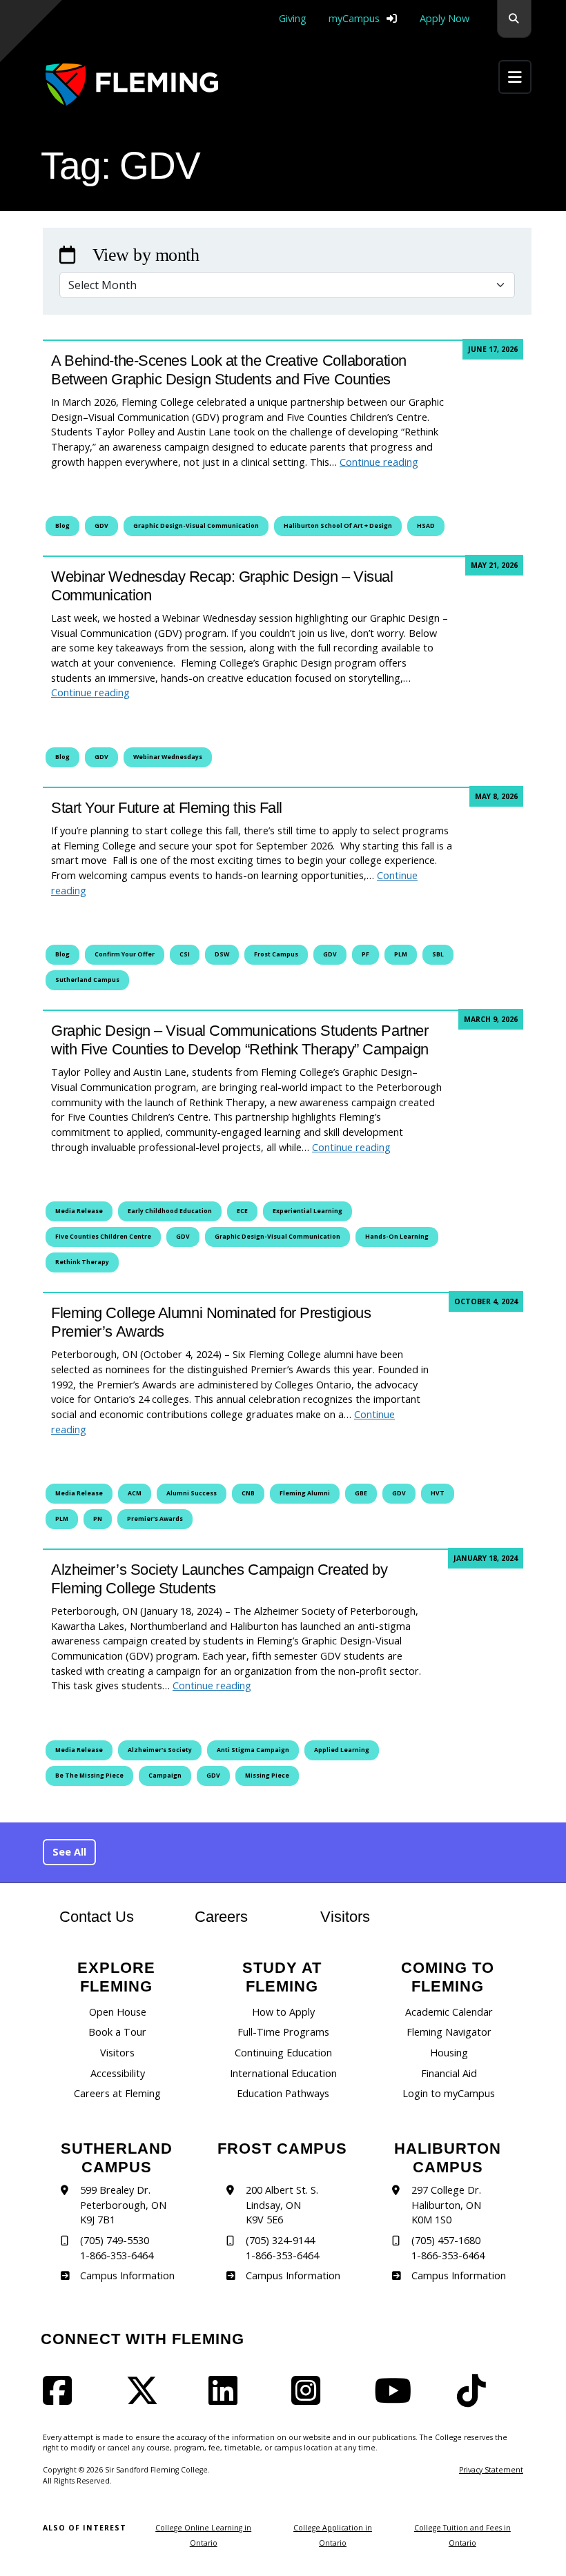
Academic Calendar (449, 2012)
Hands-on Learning (397, 1237)
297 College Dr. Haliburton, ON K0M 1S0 (446, 2205)
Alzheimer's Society (160, 1750)
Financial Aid (449, 2073)
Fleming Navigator (449, 2032)
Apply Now (445, 18)
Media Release (79, 1211)
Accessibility (118, 2073)
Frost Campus (276, 954)
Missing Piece (267, 1776)
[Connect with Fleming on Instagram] (310, 2399)
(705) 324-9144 (280, 2240)
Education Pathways (283, 2093)
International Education (283, 2073)
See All (69, 1852)
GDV (101, 526)
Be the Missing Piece (89, 1776)
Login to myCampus (449, 2093)
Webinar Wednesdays (168, 757)
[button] (514, 19)
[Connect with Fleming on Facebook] (61, 2399)
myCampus (354, 18)
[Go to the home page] (132, 85)
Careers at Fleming (117, 2093)
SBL (438, 954)
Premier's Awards (155, 1519)
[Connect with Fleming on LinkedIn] (227, 2399)
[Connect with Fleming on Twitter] (146, 2399)
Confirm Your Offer (125, 954)
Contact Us (97, 1917)
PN (98, 1519)
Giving (293, 18)
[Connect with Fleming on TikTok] (476, 2399)
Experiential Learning (308, 1211)
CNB (248, 1493)
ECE (242, 1211)
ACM (135, 1493)
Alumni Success (192, 1493)
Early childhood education (170, 1211)
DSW (222, 954)
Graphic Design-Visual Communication (196, 526)
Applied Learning (342, 1750)
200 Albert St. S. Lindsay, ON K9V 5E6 (282, 2205)
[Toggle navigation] (515, 77)
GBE (361, 1493)
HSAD (426, 526)
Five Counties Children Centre (103, 1237)
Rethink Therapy (82, 1262)
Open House (118, 2012)
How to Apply (283, 2012)
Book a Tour (117, 2032)
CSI (185, 954)
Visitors (345, 1917)
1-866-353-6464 (117, 2255)
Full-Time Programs (283, 2032)
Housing (449, 2053)
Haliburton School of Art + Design (338, 526)
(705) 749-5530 (115, 2240)
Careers (235, 1916)
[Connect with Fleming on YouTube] (397, 2399)
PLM (401, 954)
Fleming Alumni (305, 1493)
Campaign (165, 1776)
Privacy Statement (491, 2470)
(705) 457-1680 (446, 2240)
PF (365, 954)
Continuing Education (283, 2053)
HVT (438, 1493)
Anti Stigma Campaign (253, 1750)
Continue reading (379, 462)
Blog (62, 526)
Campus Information (127, 2275)
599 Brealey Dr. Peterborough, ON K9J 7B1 (123, 2205)
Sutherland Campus (87, 980)
